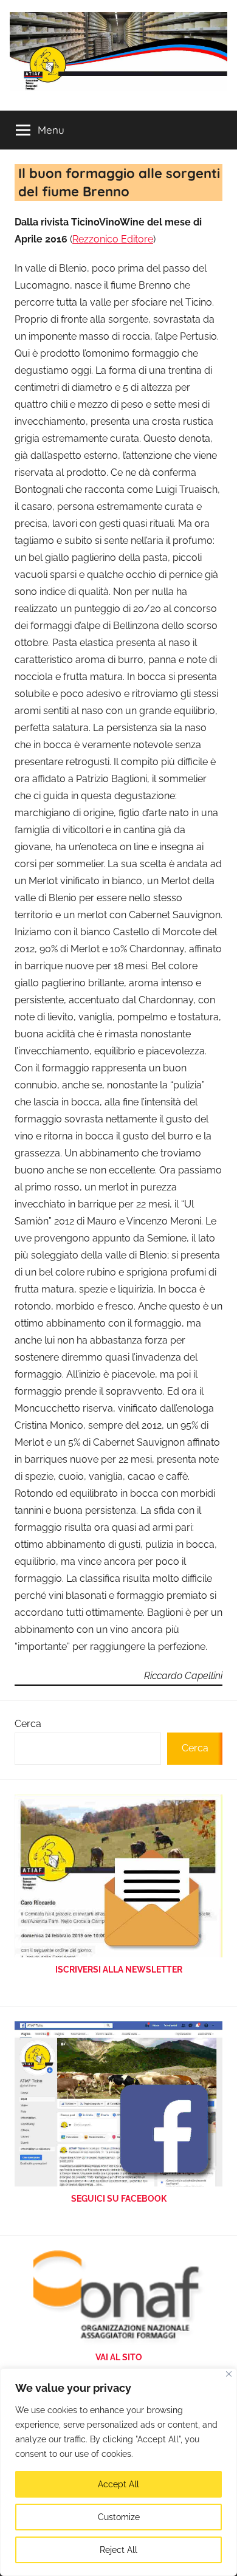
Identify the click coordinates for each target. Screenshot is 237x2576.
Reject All (118, 2550)
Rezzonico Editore (113, 239)
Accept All (118, 2484)
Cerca (28, 1724)
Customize (119, 2517)
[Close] (229, 2374)
